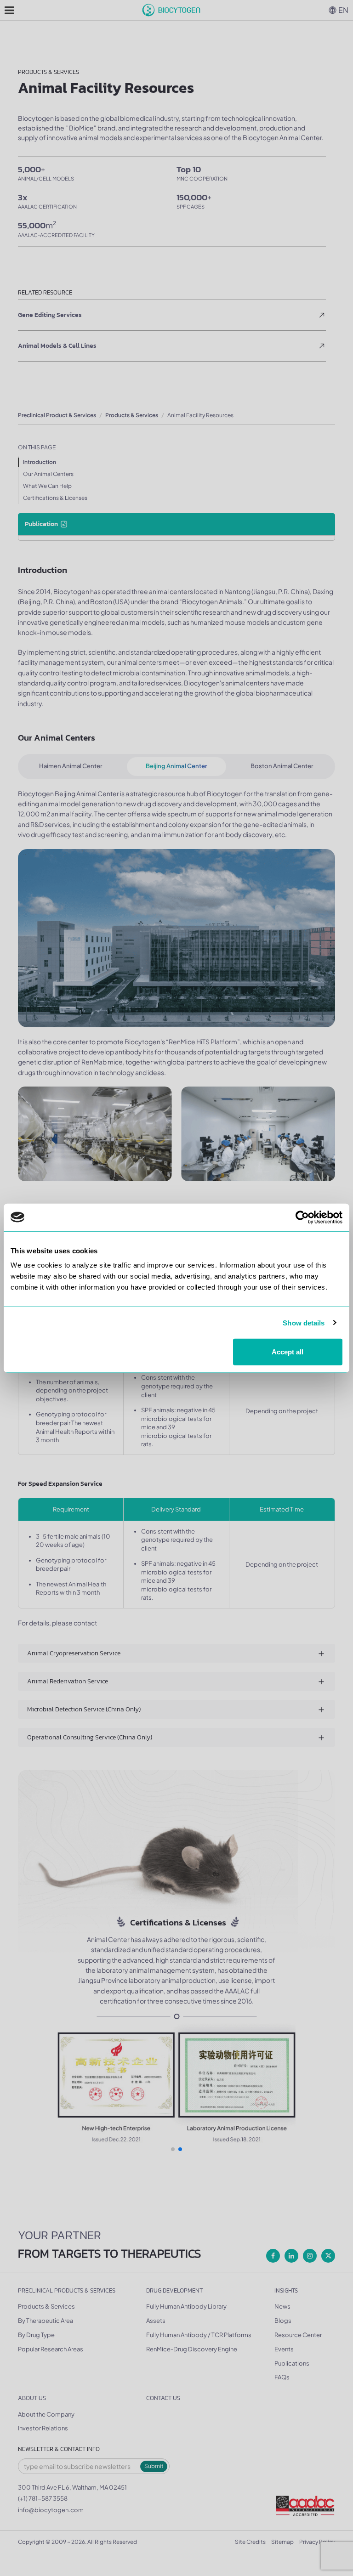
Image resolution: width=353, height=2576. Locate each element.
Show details (304, 1322)
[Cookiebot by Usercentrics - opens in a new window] (302, 1217)
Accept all (288, 1352)
